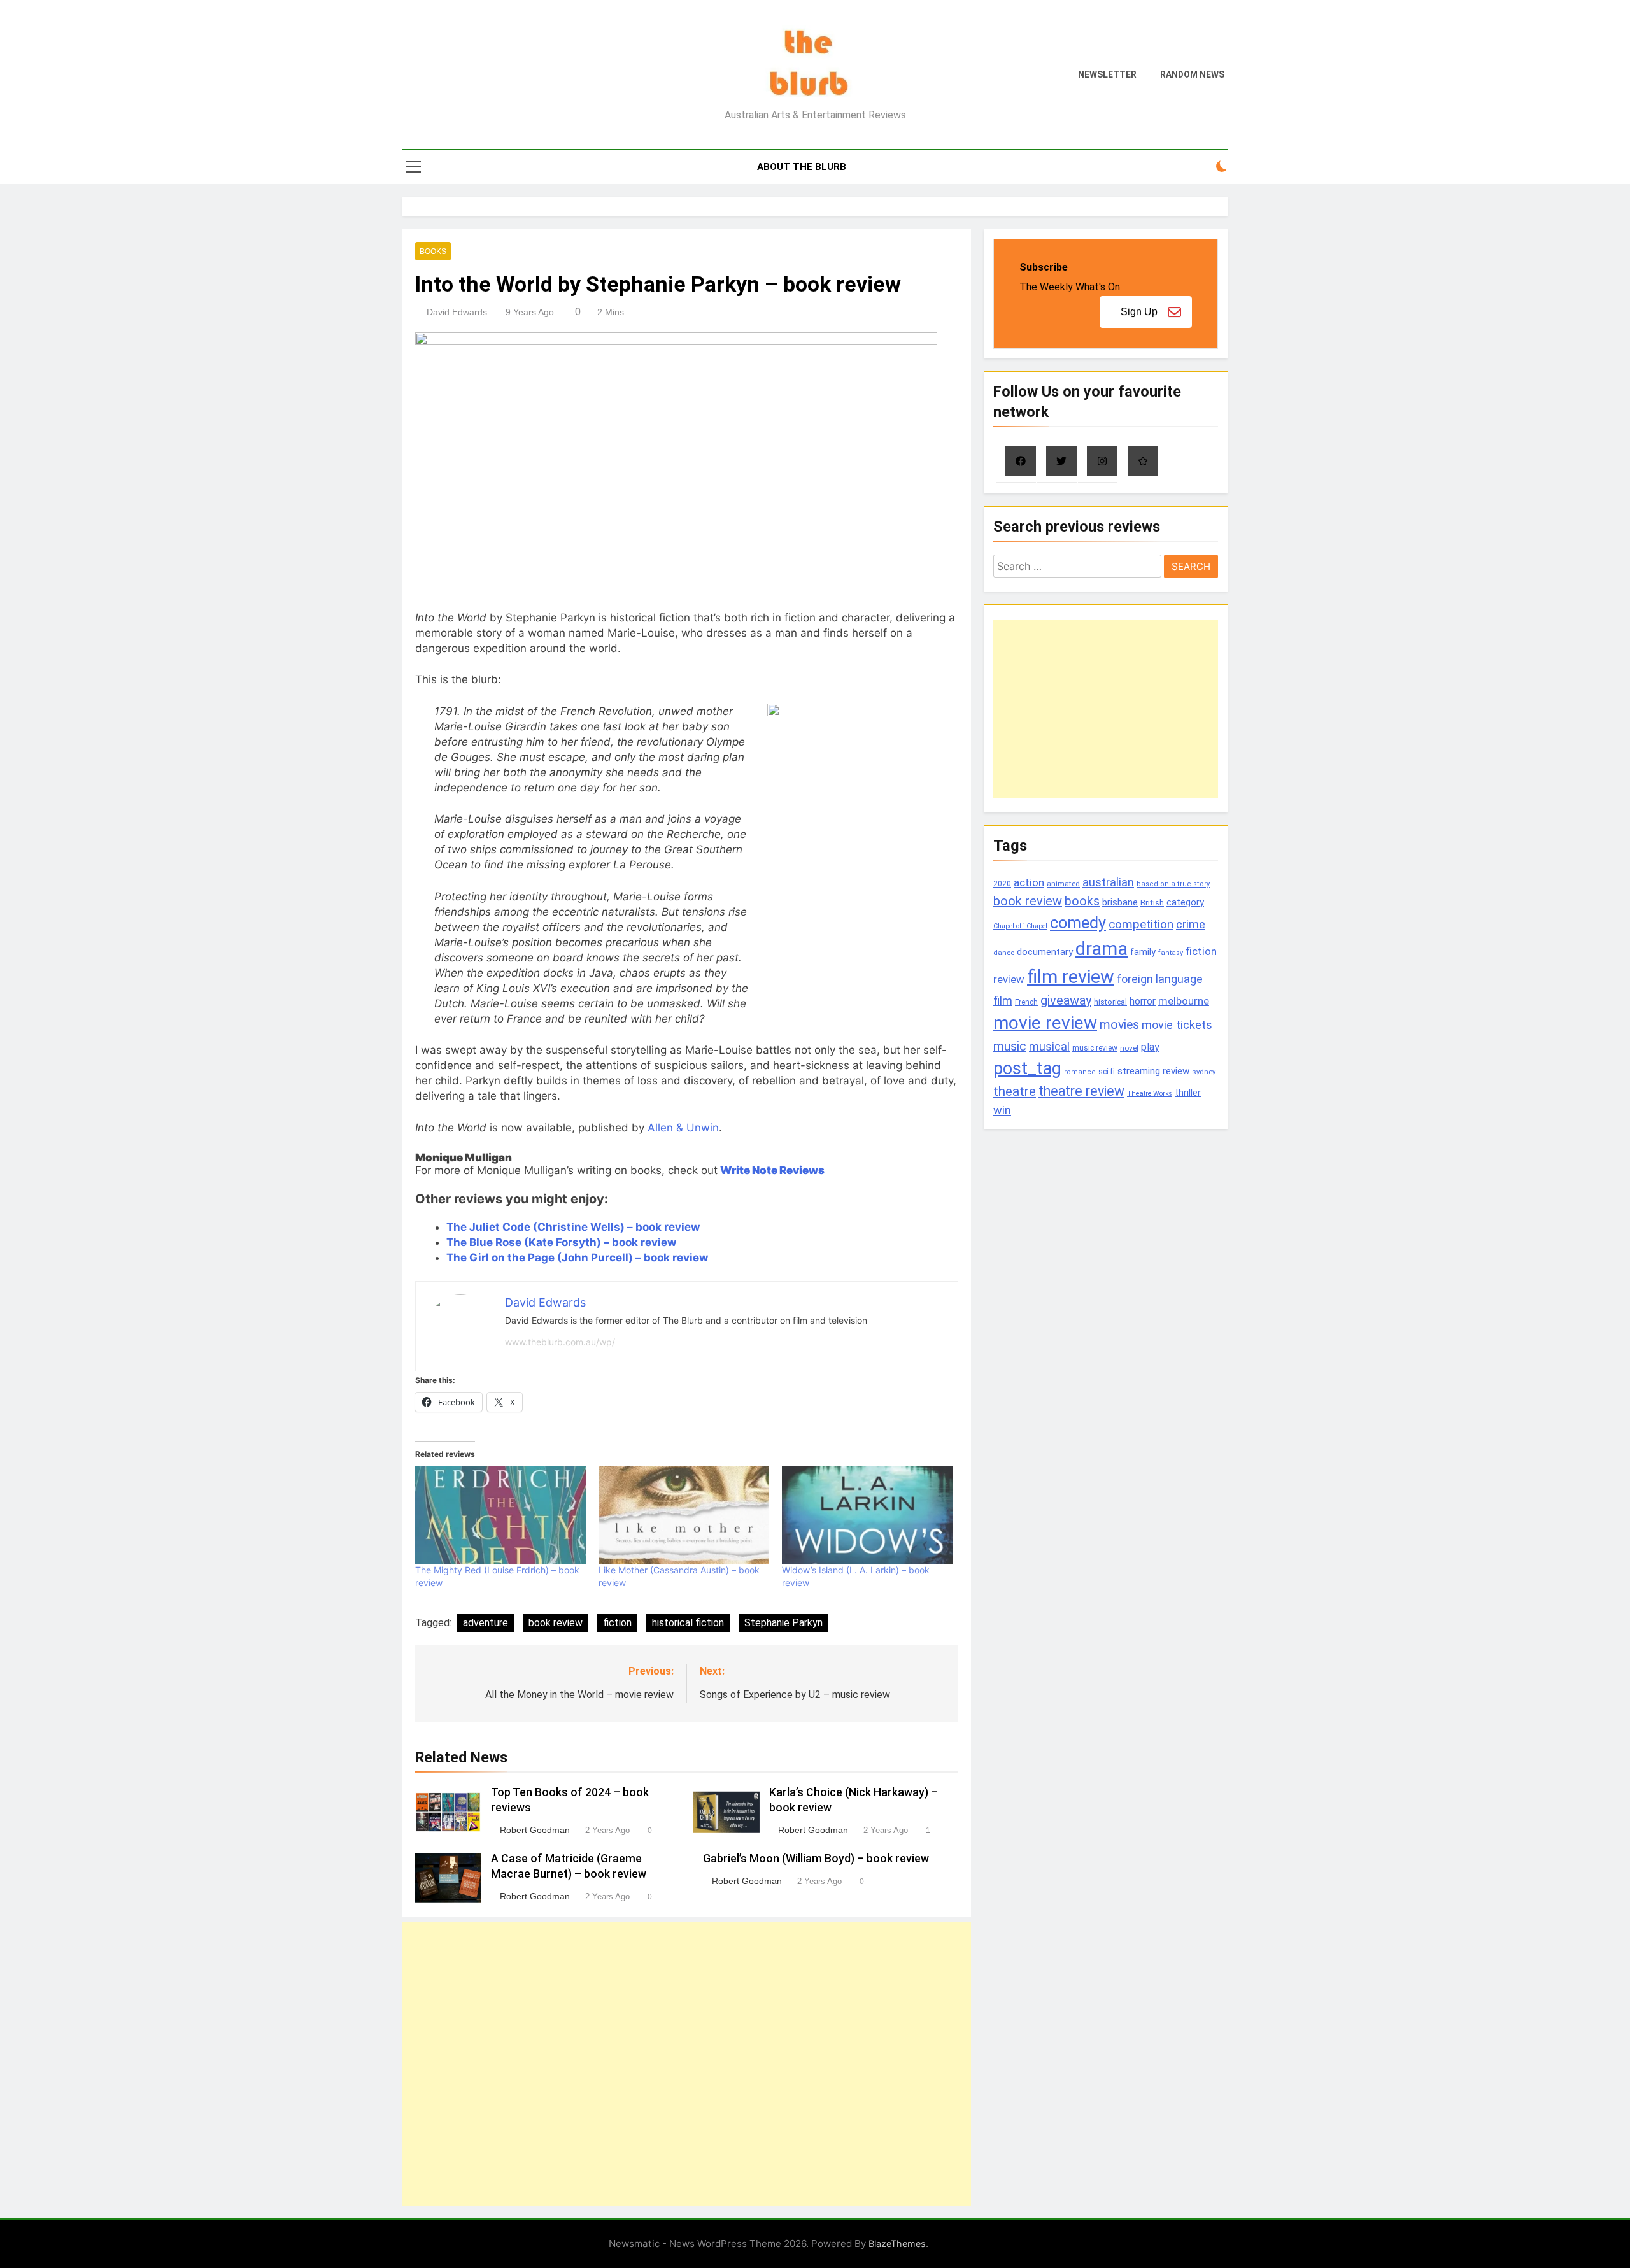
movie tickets (1177, 1025)
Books (433, 252)
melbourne (1184, 1001)
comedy (1078, 923)
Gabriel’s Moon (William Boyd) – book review (816, 1859)
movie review (1045, 1023)
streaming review (1153, 1071)
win (1002, 1110)
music (1010, 1046)
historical (1110, 1002)
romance (1080, 1072)
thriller (1188, 1093)
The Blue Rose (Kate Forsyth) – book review (561, 1242)
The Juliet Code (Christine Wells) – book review (573, 1227)
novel (1129, 1048)
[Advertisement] (687, 2064)
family (1143, 952)
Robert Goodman (535, 1830)
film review (1071, 977)
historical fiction (688, 1623)
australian (1108, 882)
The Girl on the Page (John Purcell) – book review (577, 1258)
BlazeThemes (897, 2243)
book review (556, 1623)
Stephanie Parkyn (783, 1623)
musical (1049, 1046)
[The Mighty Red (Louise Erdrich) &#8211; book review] (500, 1515)
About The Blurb (802, 167)
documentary (1045, 952)
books (1082, 901)
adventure (485, 1623)
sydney (1204, 1072)
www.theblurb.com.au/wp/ (560, 1342)
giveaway (1066, 1000)
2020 (1002, 883)
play (1150, 1047)
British (1152, 903)
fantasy (1171, 953)
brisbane (1120, 902)
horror (1143, 1001)
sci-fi (1107, 1072)
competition (1141, 924)
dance (1004, 953)
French (1026, 1002)
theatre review (1081, 1091)
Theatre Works (1150, 1094)
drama (1102, 949)
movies (1119, 1025)
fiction (617, 1623)
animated (1063, 884)
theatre (1015, 1091)
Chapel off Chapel (1020, 926)
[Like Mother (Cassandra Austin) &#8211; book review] (684, 1515)
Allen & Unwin (683, 1128)
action (1029, 882)
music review (1095, 1048)
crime (1191, 925)
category (1185, 902)
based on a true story (1173, 884)
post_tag (1027, 1068)
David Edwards (457, 312)
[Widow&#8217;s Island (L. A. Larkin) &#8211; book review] (867, 1515)
